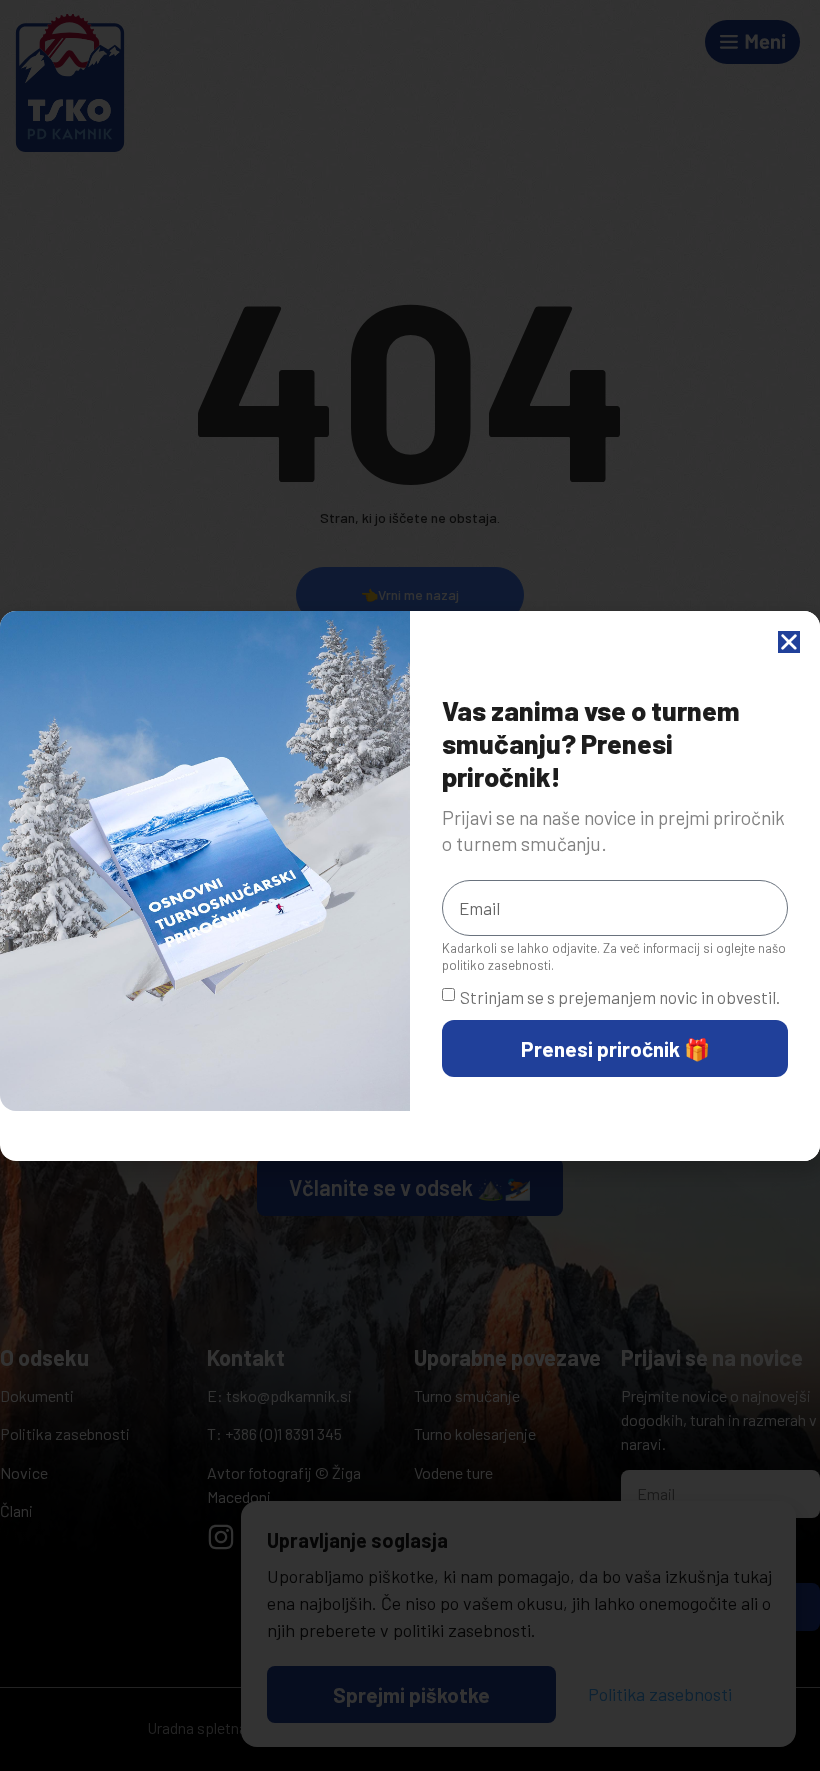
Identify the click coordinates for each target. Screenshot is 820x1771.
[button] (789, 642)
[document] (410, 885)
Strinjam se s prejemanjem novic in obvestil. (620, 997)
